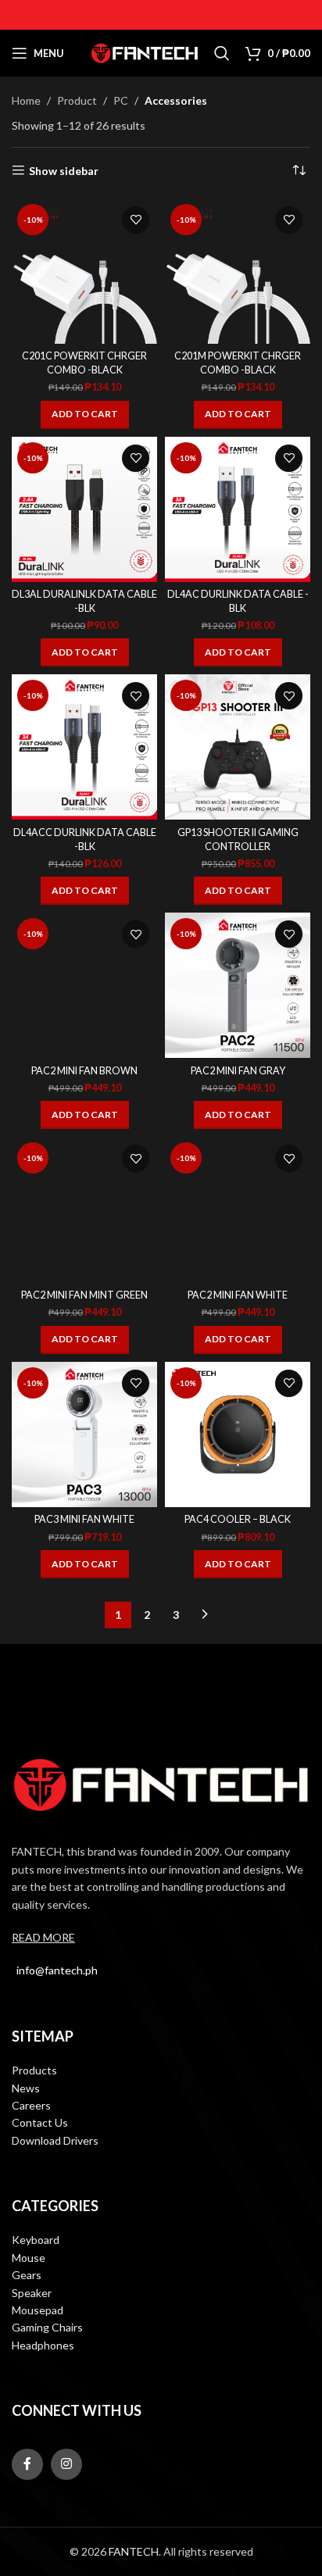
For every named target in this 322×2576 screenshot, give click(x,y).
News (26, 2088)
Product (77, 100)
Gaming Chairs (47, 2327)
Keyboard (36, 2240)
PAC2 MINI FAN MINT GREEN (84, 1295)
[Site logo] (145, 52)
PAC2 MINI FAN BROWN (84, 1071)
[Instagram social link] (66, 2464)
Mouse (29, 2258)
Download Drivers (55, 2140)
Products (34, 2070)
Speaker (32, 2293)
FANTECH (134, 2551)
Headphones (43, 2345)
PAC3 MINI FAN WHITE (84, 1519)
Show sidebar (64, 170)
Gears (27, 2275)
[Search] (222, 53)
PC (121, 100)
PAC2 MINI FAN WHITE (238, 1295)
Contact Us (40, 2122)
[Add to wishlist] (136, 220)
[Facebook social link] (27, 2464)
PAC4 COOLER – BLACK (238, 1519)
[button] (85, 415)
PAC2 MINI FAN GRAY (238, 1071)
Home (26, 100)
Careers (31, 2105)
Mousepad (38, 2310)
